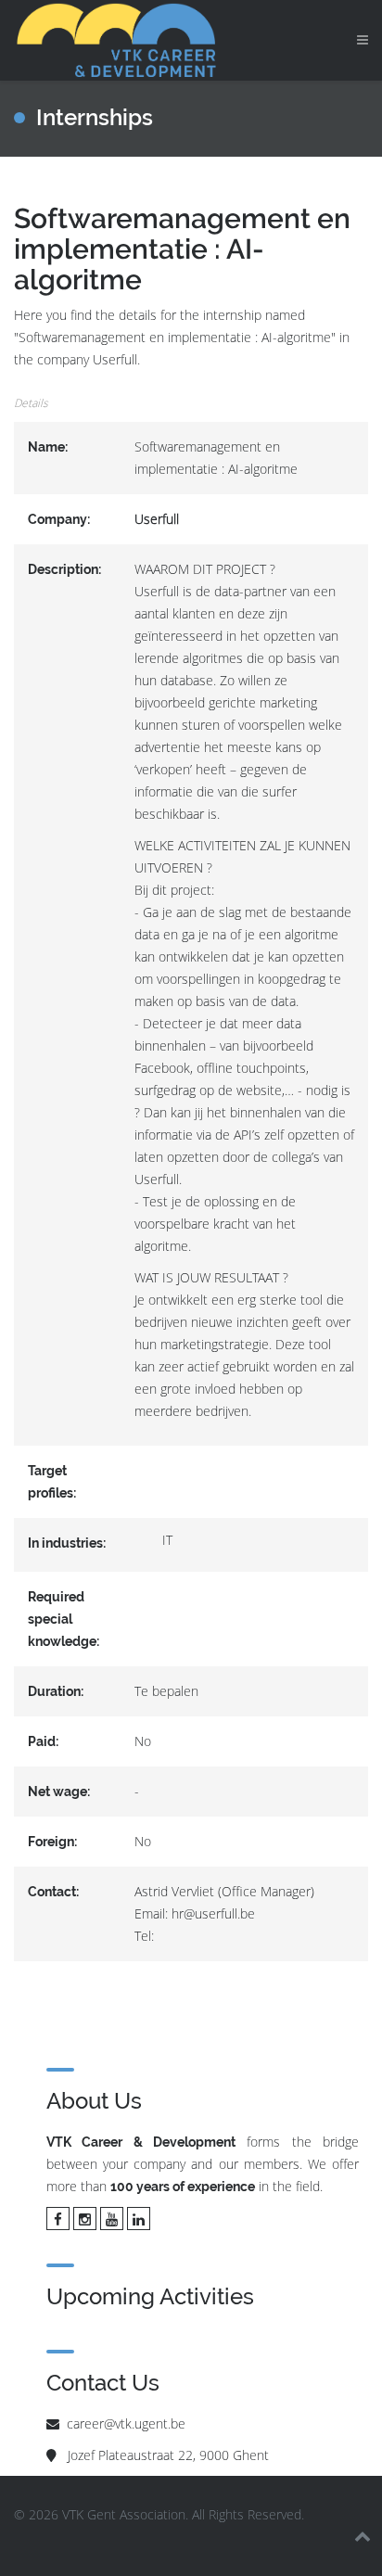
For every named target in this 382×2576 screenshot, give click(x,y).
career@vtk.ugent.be (126, 2423)
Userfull (157, 519)
